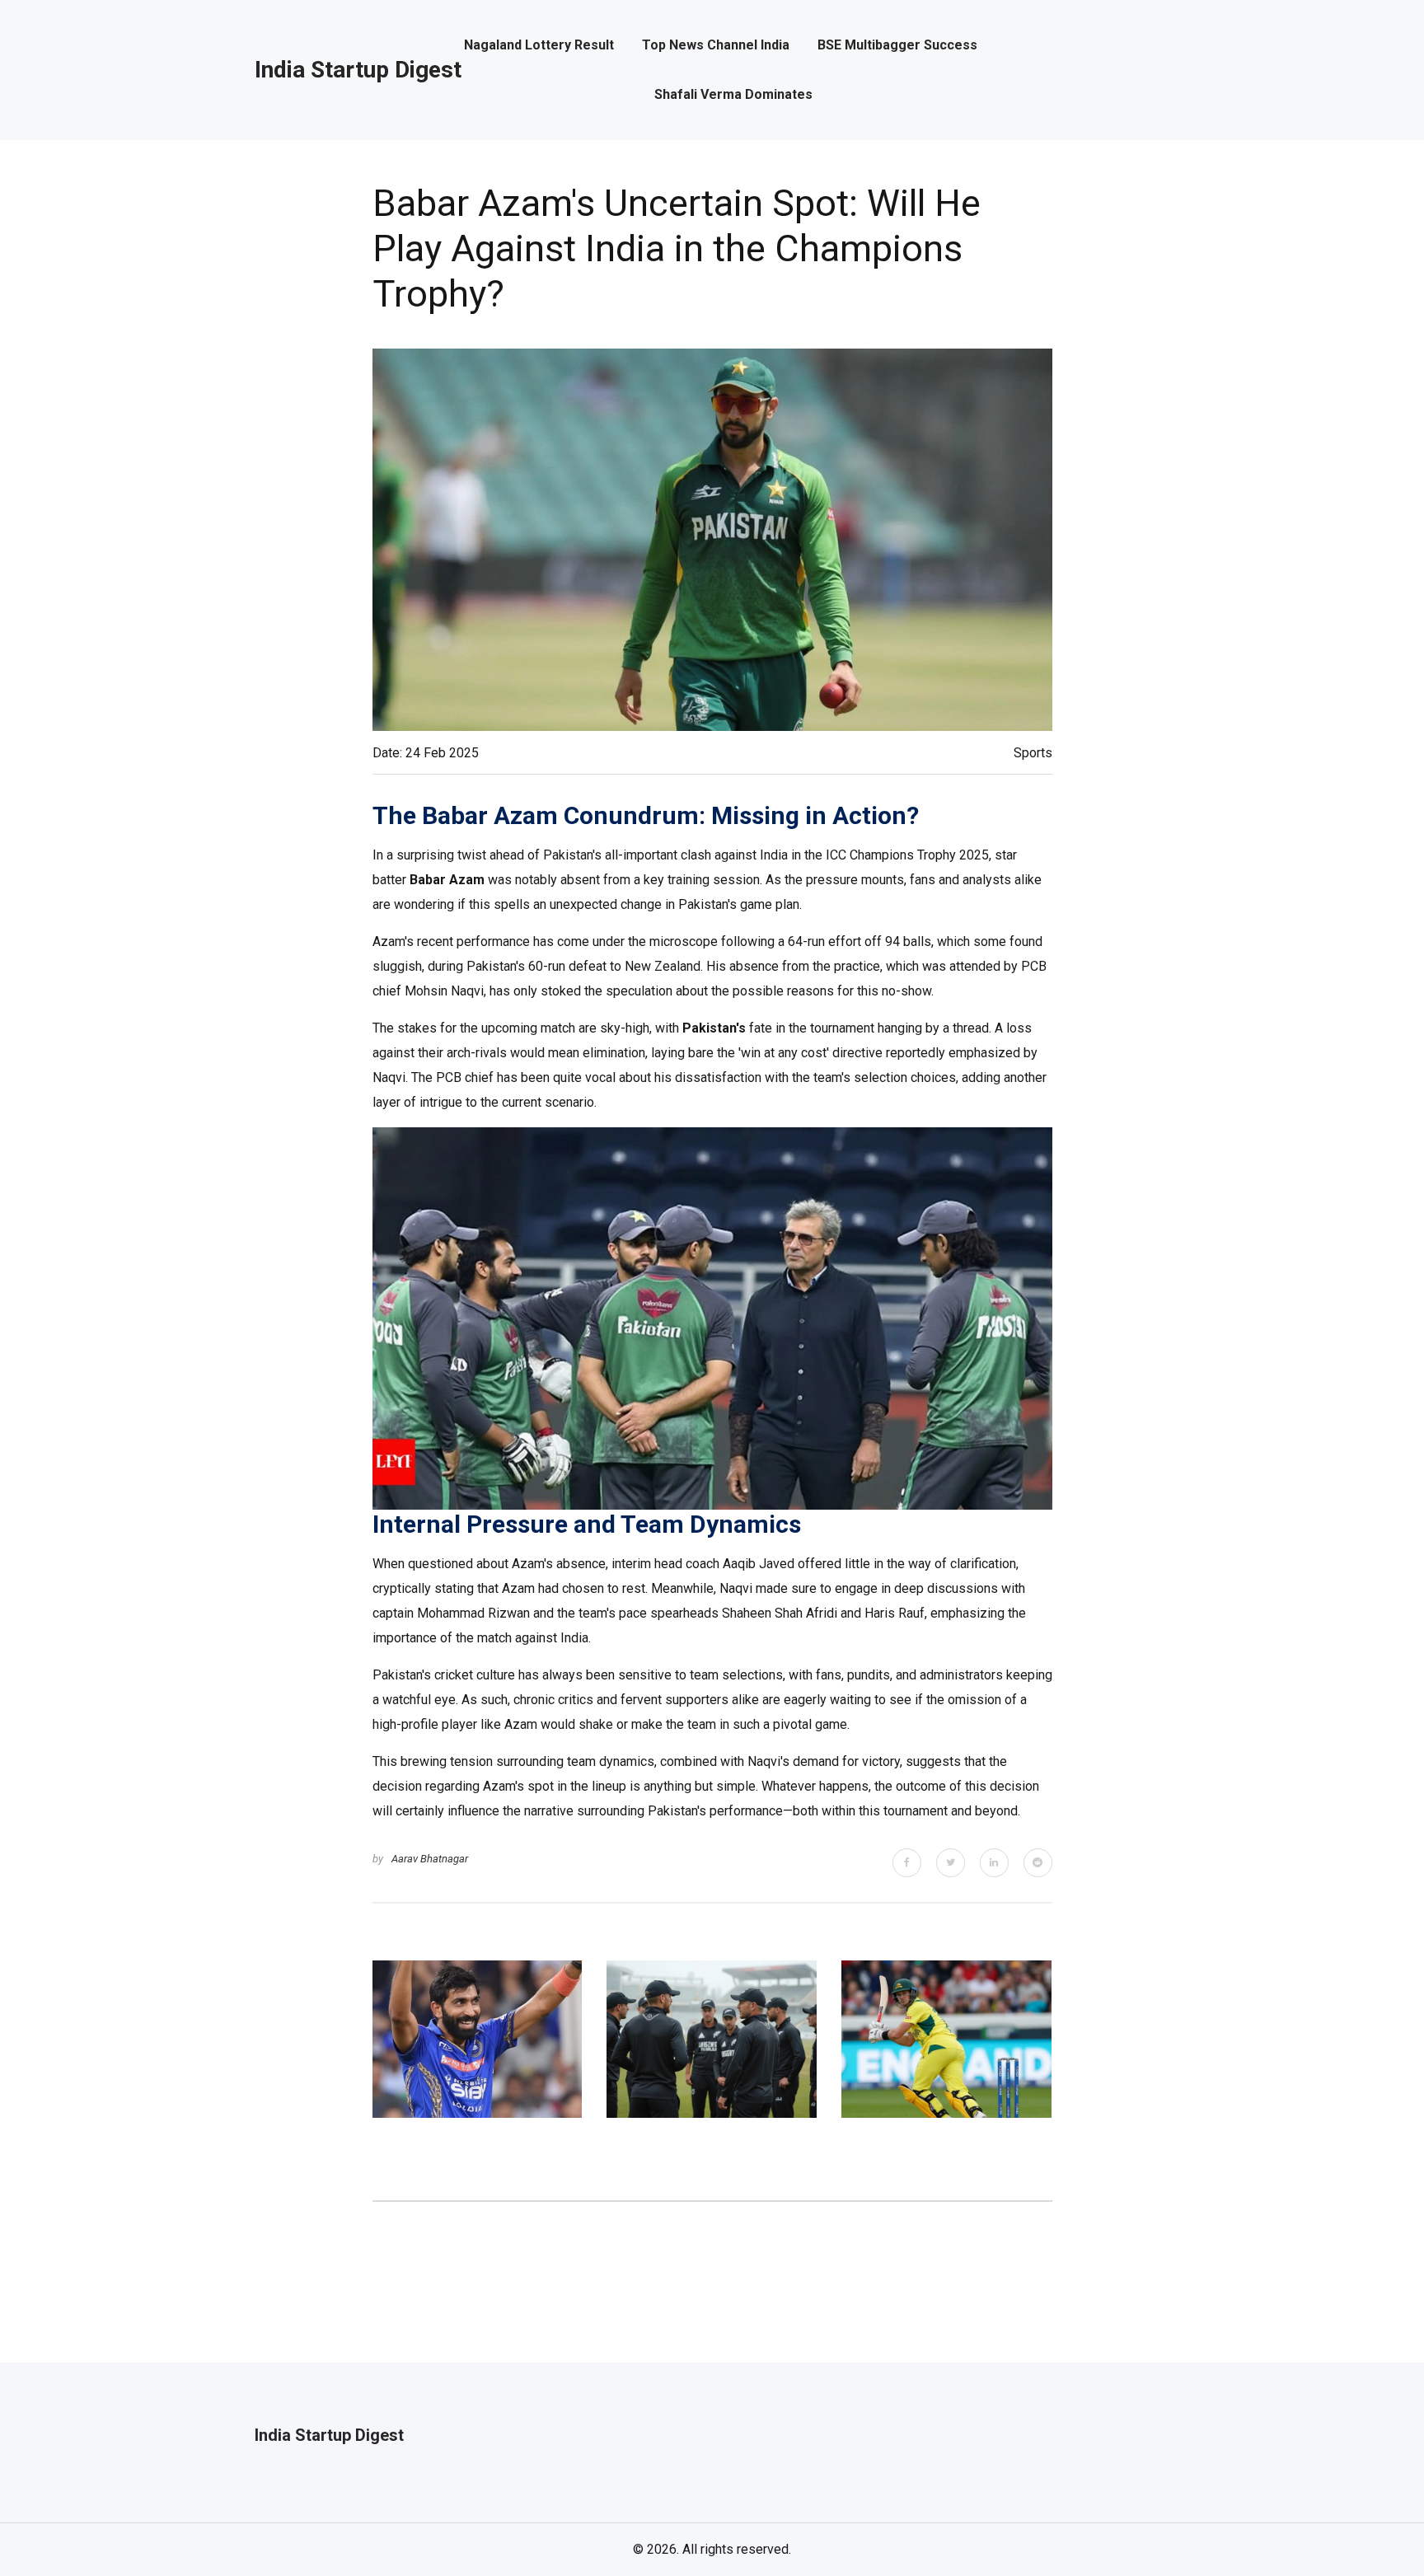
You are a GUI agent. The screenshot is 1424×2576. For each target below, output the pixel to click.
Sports (1033, 753)
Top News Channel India (716, 45)
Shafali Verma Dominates (733, 95)
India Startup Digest (358, 70)
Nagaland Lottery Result (539, 45)
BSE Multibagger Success (897, 45)
